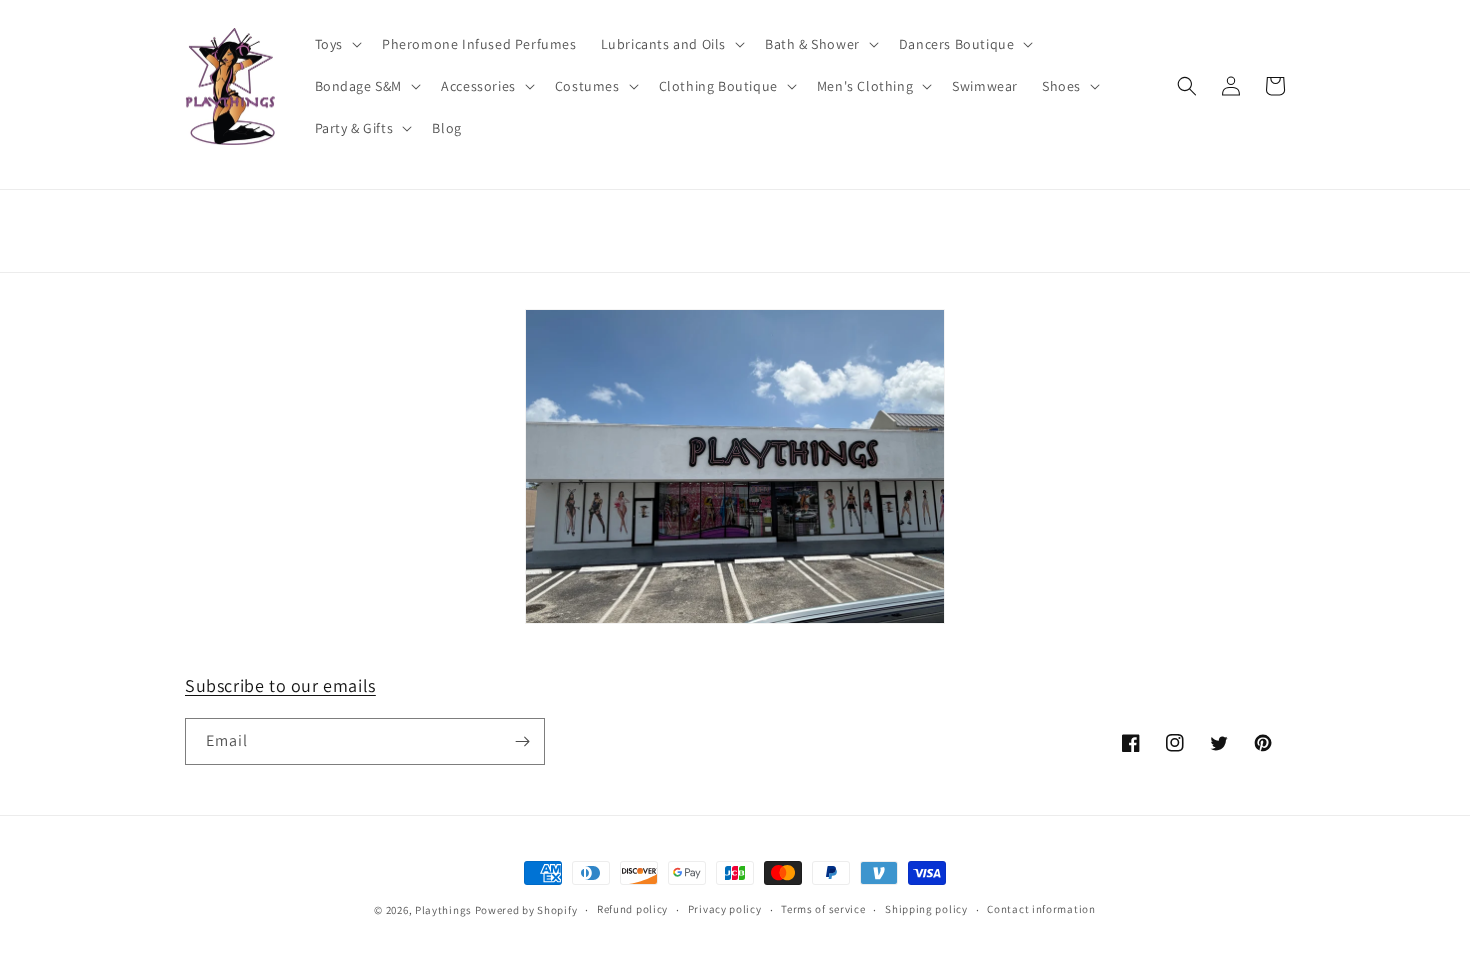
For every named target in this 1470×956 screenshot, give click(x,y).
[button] (336, 44)
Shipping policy (926, 909)
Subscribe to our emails (280, 685)
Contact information (1041, 909)
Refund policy (632, 909)
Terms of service (823, 909)
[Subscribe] (522, 741)
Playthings (443, 910)
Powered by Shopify (526, 910)
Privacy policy (725, 909)
